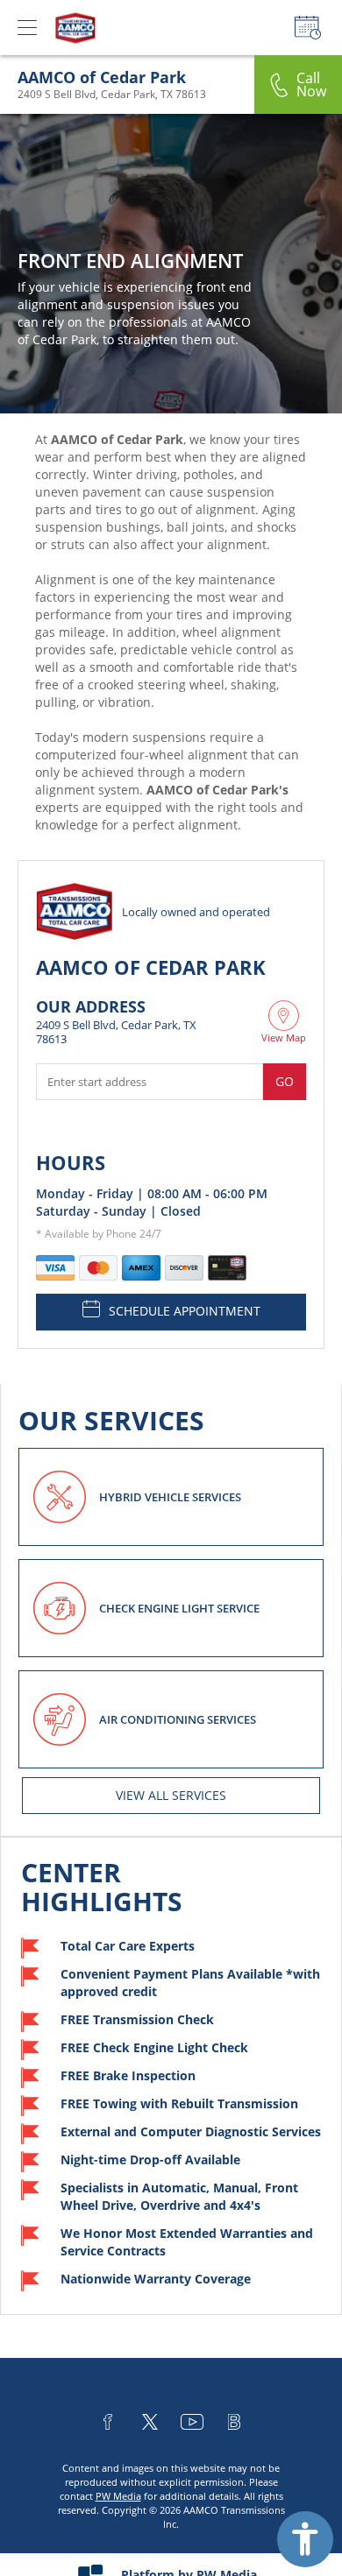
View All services (171, 1795)
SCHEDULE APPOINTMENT (185, 1311)
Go (285, 1081)
